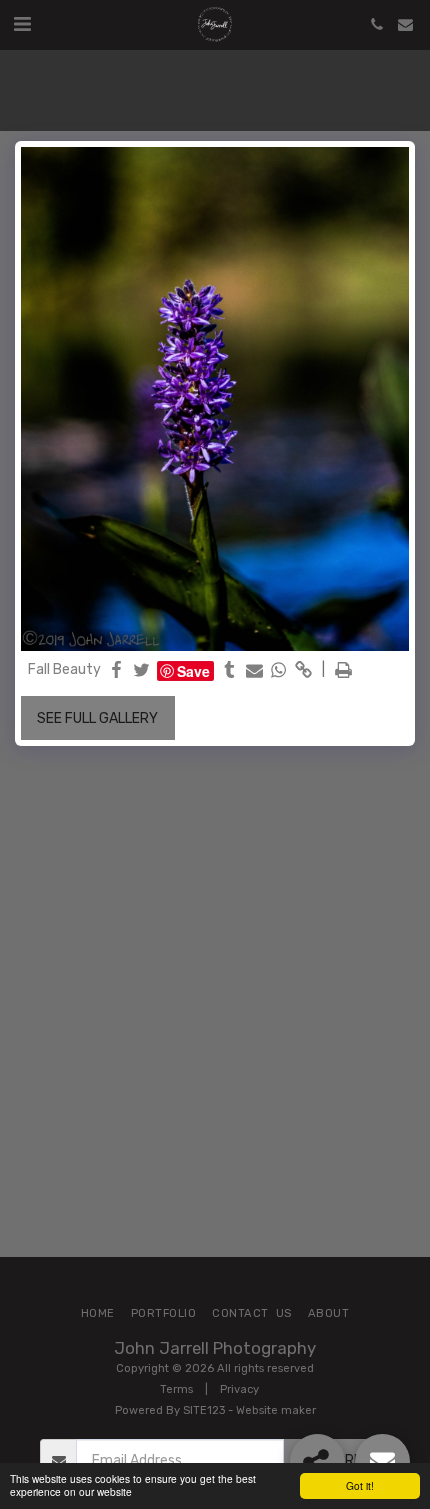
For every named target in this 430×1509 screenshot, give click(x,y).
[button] (22, 24)
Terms (176, 1389)
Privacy (239, 1389)
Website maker (276, 1410)
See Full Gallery (97, 718)
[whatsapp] (279, 671)
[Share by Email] (255, 671)
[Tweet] (142, 671)
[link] (304, 671)
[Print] (344, 671)
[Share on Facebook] (117, 671)
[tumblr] (230, 671)
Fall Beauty (64, 669)
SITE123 (204, 1410)
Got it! (360, 1485)
